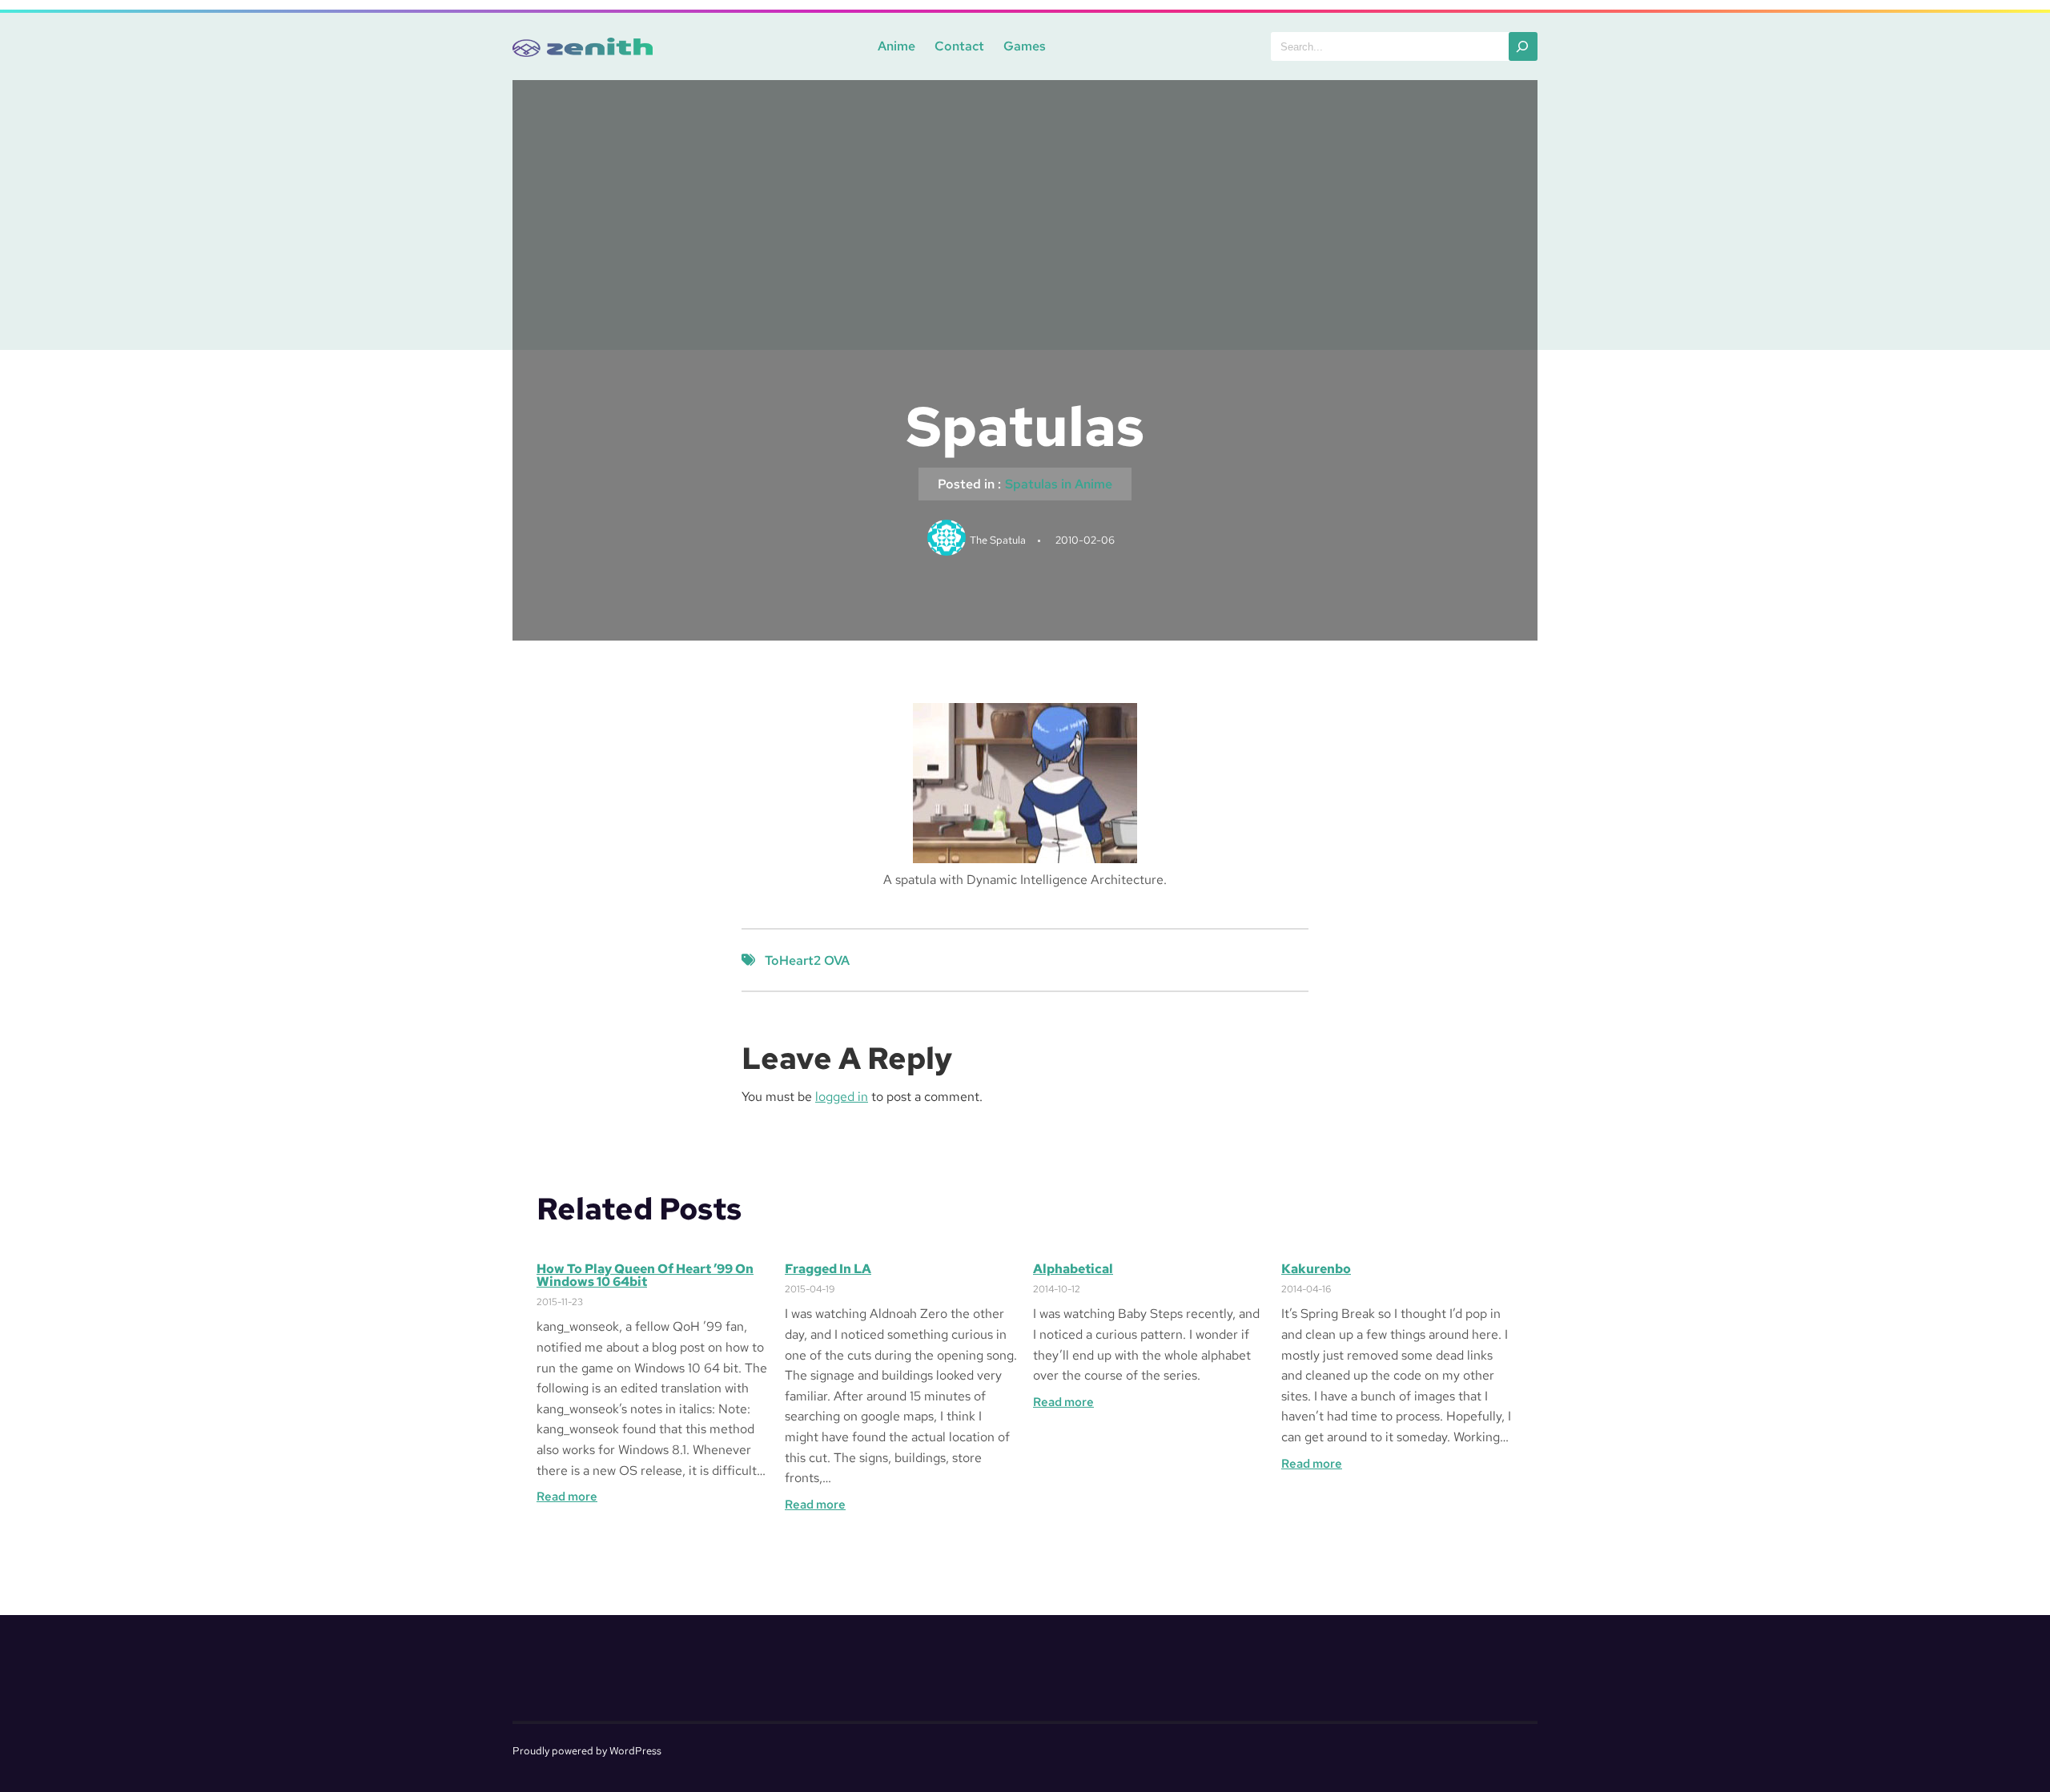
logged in (842, 1097)
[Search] (1523, 46)
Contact (959, 46)
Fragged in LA (828, 1269)
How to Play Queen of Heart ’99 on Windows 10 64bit (645, 1276)
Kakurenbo (1316, 1269)
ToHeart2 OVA (807, 960)
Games (1025, 46)
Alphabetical (1073, 1269)
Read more (567, 1497)
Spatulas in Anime (1059, 484)
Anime (896, 46)
